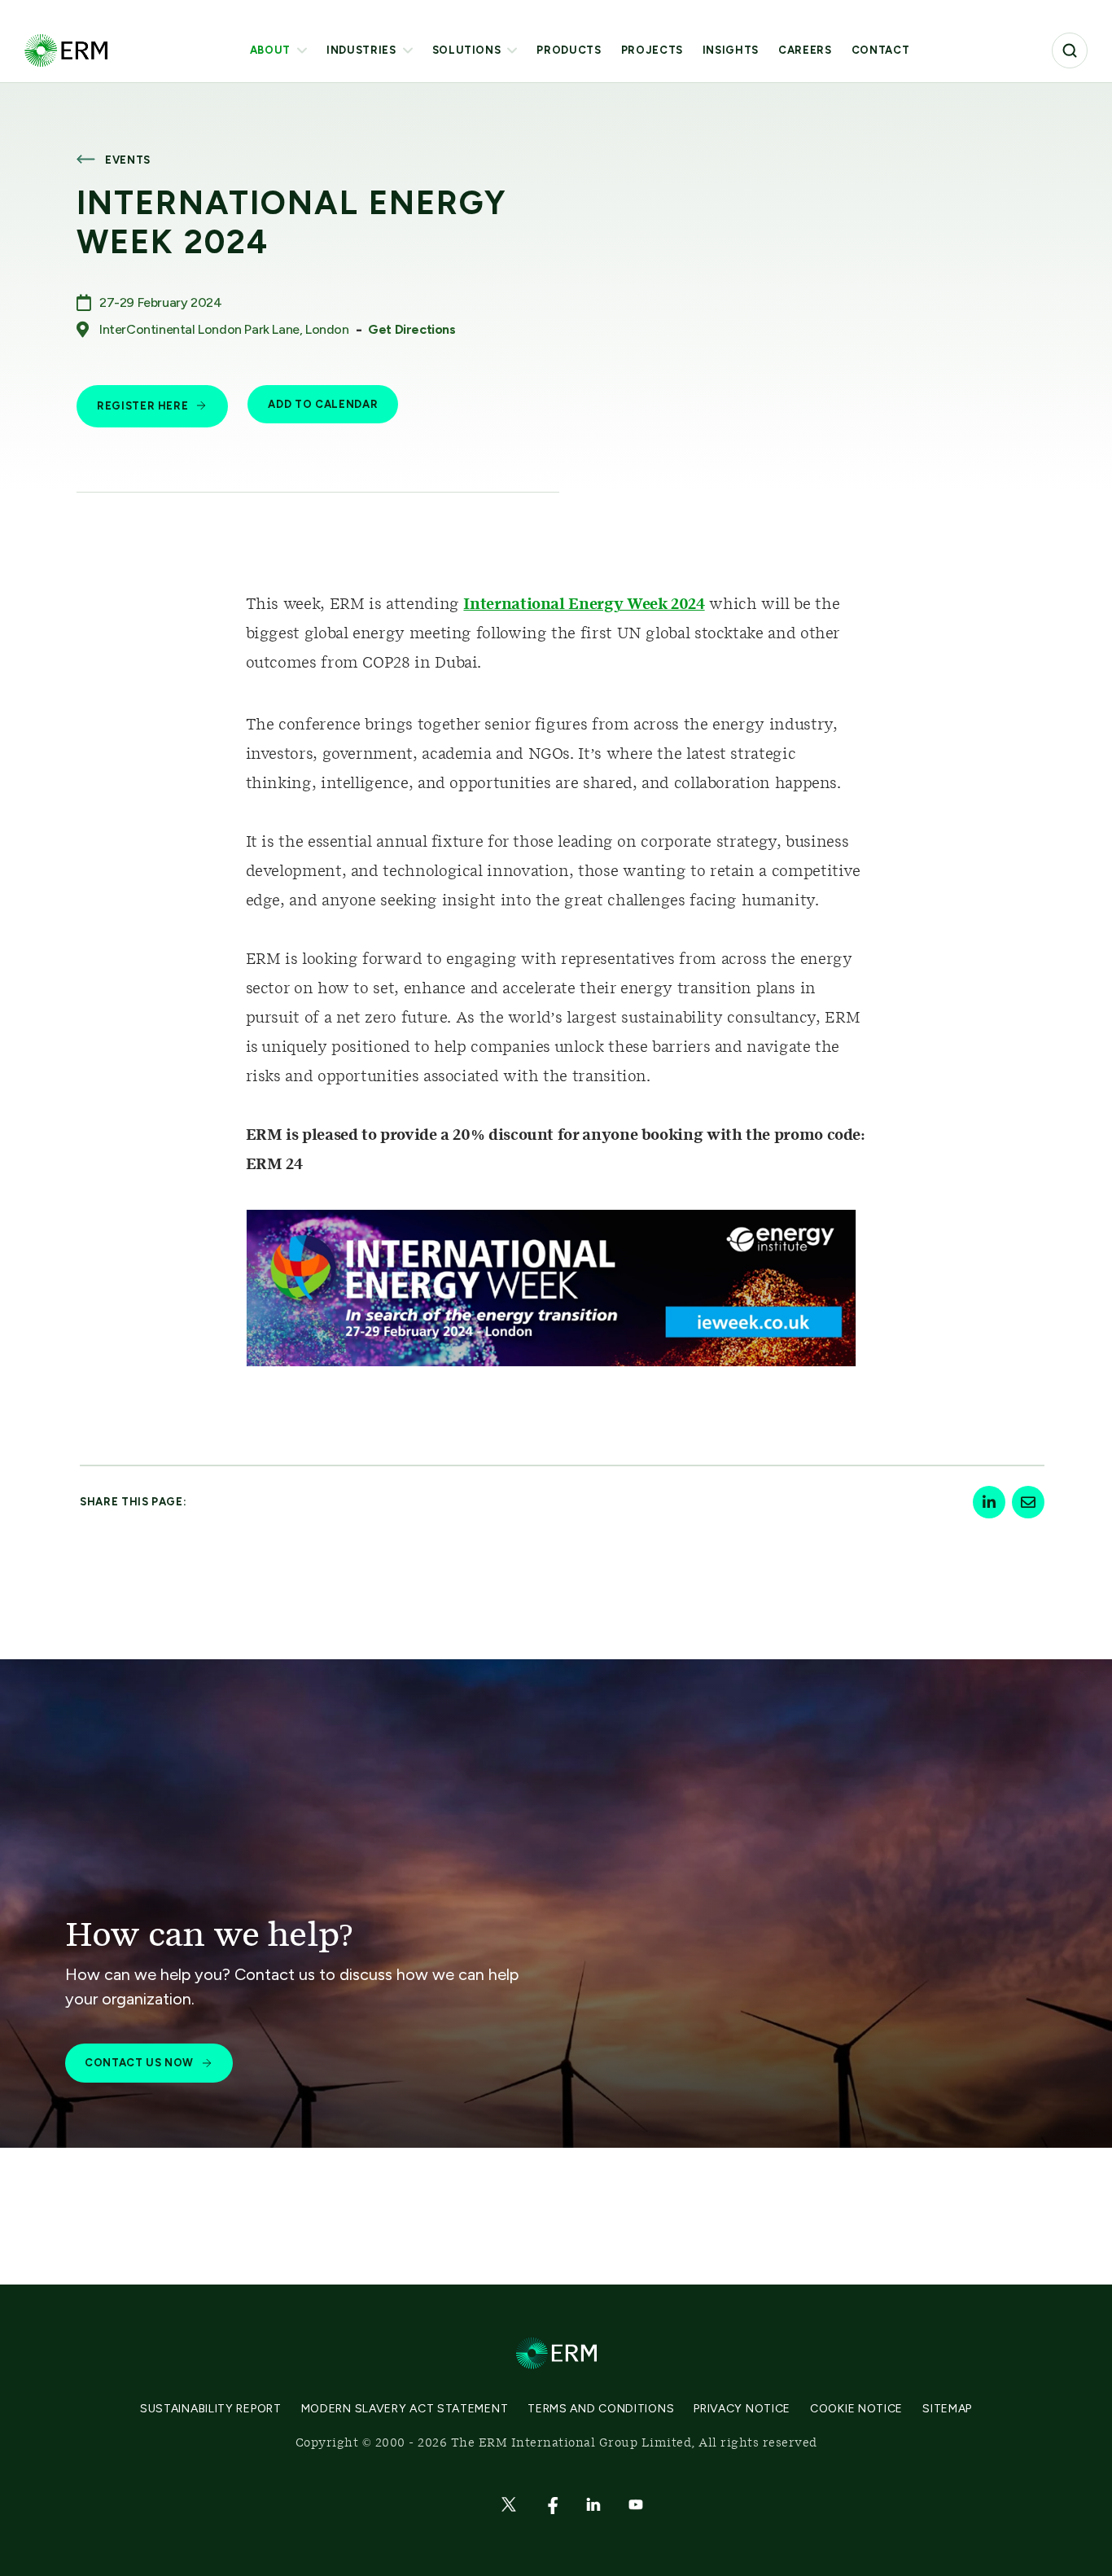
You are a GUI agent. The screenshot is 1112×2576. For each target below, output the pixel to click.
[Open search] (1070, 50)
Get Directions (412, 329)
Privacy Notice (742, 2409)
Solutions (467, 50)
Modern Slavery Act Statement (405, 2409)
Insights (731, 50)
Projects (652, 50)
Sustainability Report (211, 2409)
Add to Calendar (323, 404)
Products (569, 50)
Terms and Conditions (601, 2409)
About (270, 50)
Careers (805, 50)
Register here (142, 406)
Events (128, 160)
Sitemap (947, 2409)
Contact (881, 50)
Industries (361, 50)
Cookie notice (856, 2409)
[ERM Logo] (66, 50)
